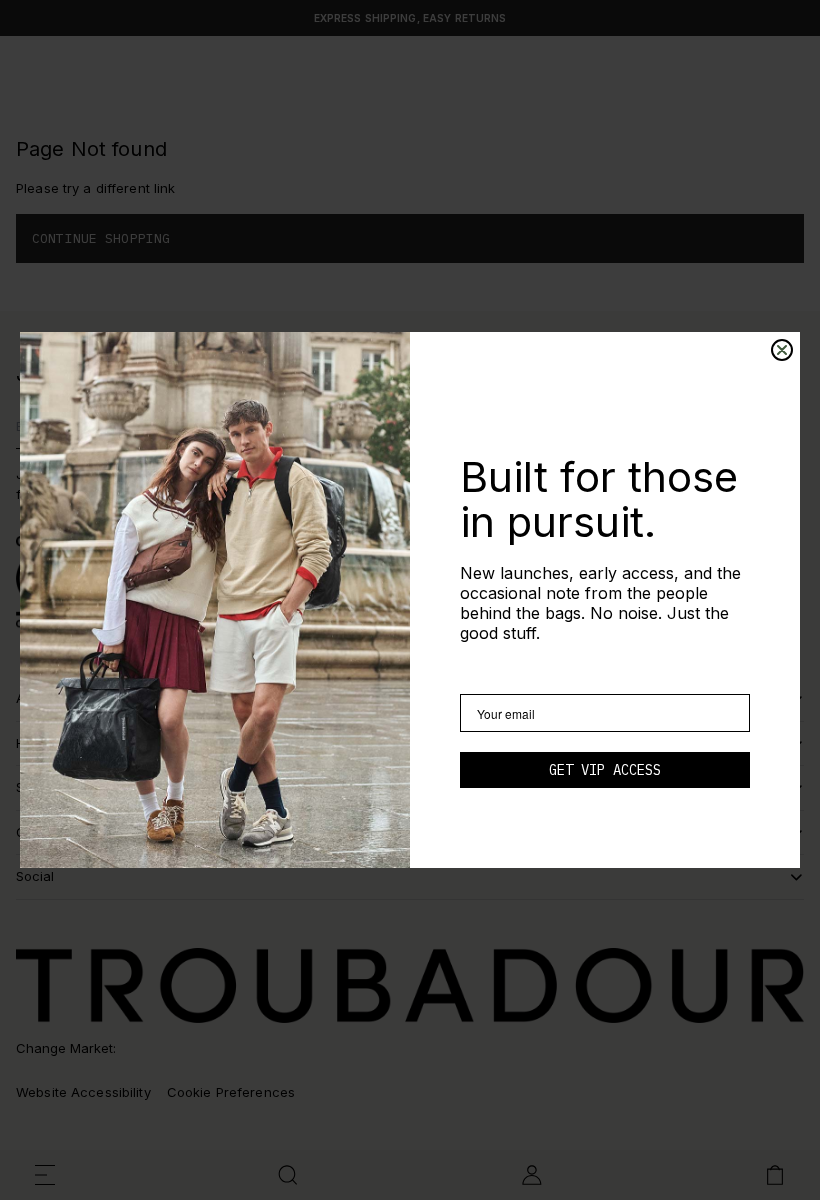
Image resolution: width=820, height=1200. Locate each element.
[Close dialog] (782, 350)
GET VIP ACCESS (605, 770)
